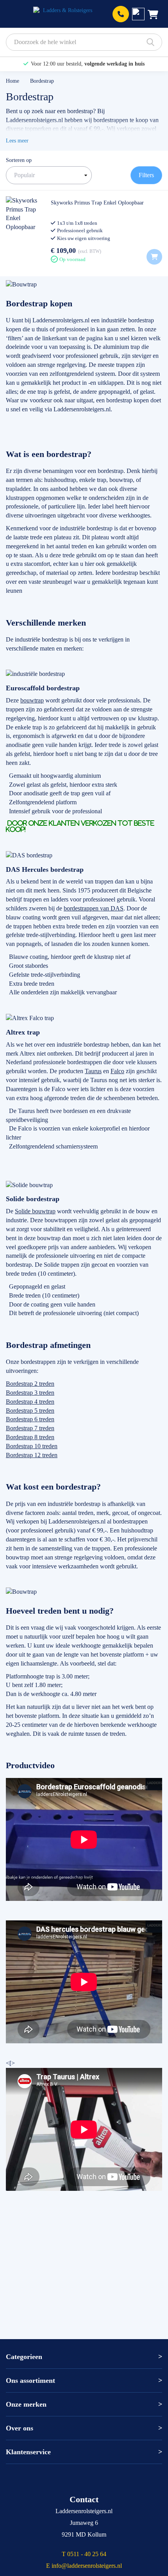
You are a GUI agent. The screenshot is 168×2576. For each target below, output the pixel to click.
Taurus (93, 1071)
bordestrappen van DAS (94, 908)
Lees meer (17, 141)
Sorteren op (19, 160)
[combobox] (84, 42)
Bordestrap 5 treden (30, 1411)
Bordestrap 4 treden (30, 1402)
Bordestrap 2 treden (30, 1384)
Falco (117, 1071)
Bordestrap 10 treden (32, 1446)
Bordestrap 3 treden (30, 1393)
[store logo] (64, 14)
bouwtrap (32, 700)
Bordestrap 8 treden (30, 1437)
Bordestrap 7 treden (30, 1428)
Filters (146, 175)
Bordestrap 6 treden (30, 1419)
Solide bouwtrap (35, 1211)
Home (13, 81)
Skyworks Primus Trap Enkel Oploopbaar (97, 203)
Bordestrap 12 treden (32, 1455)
